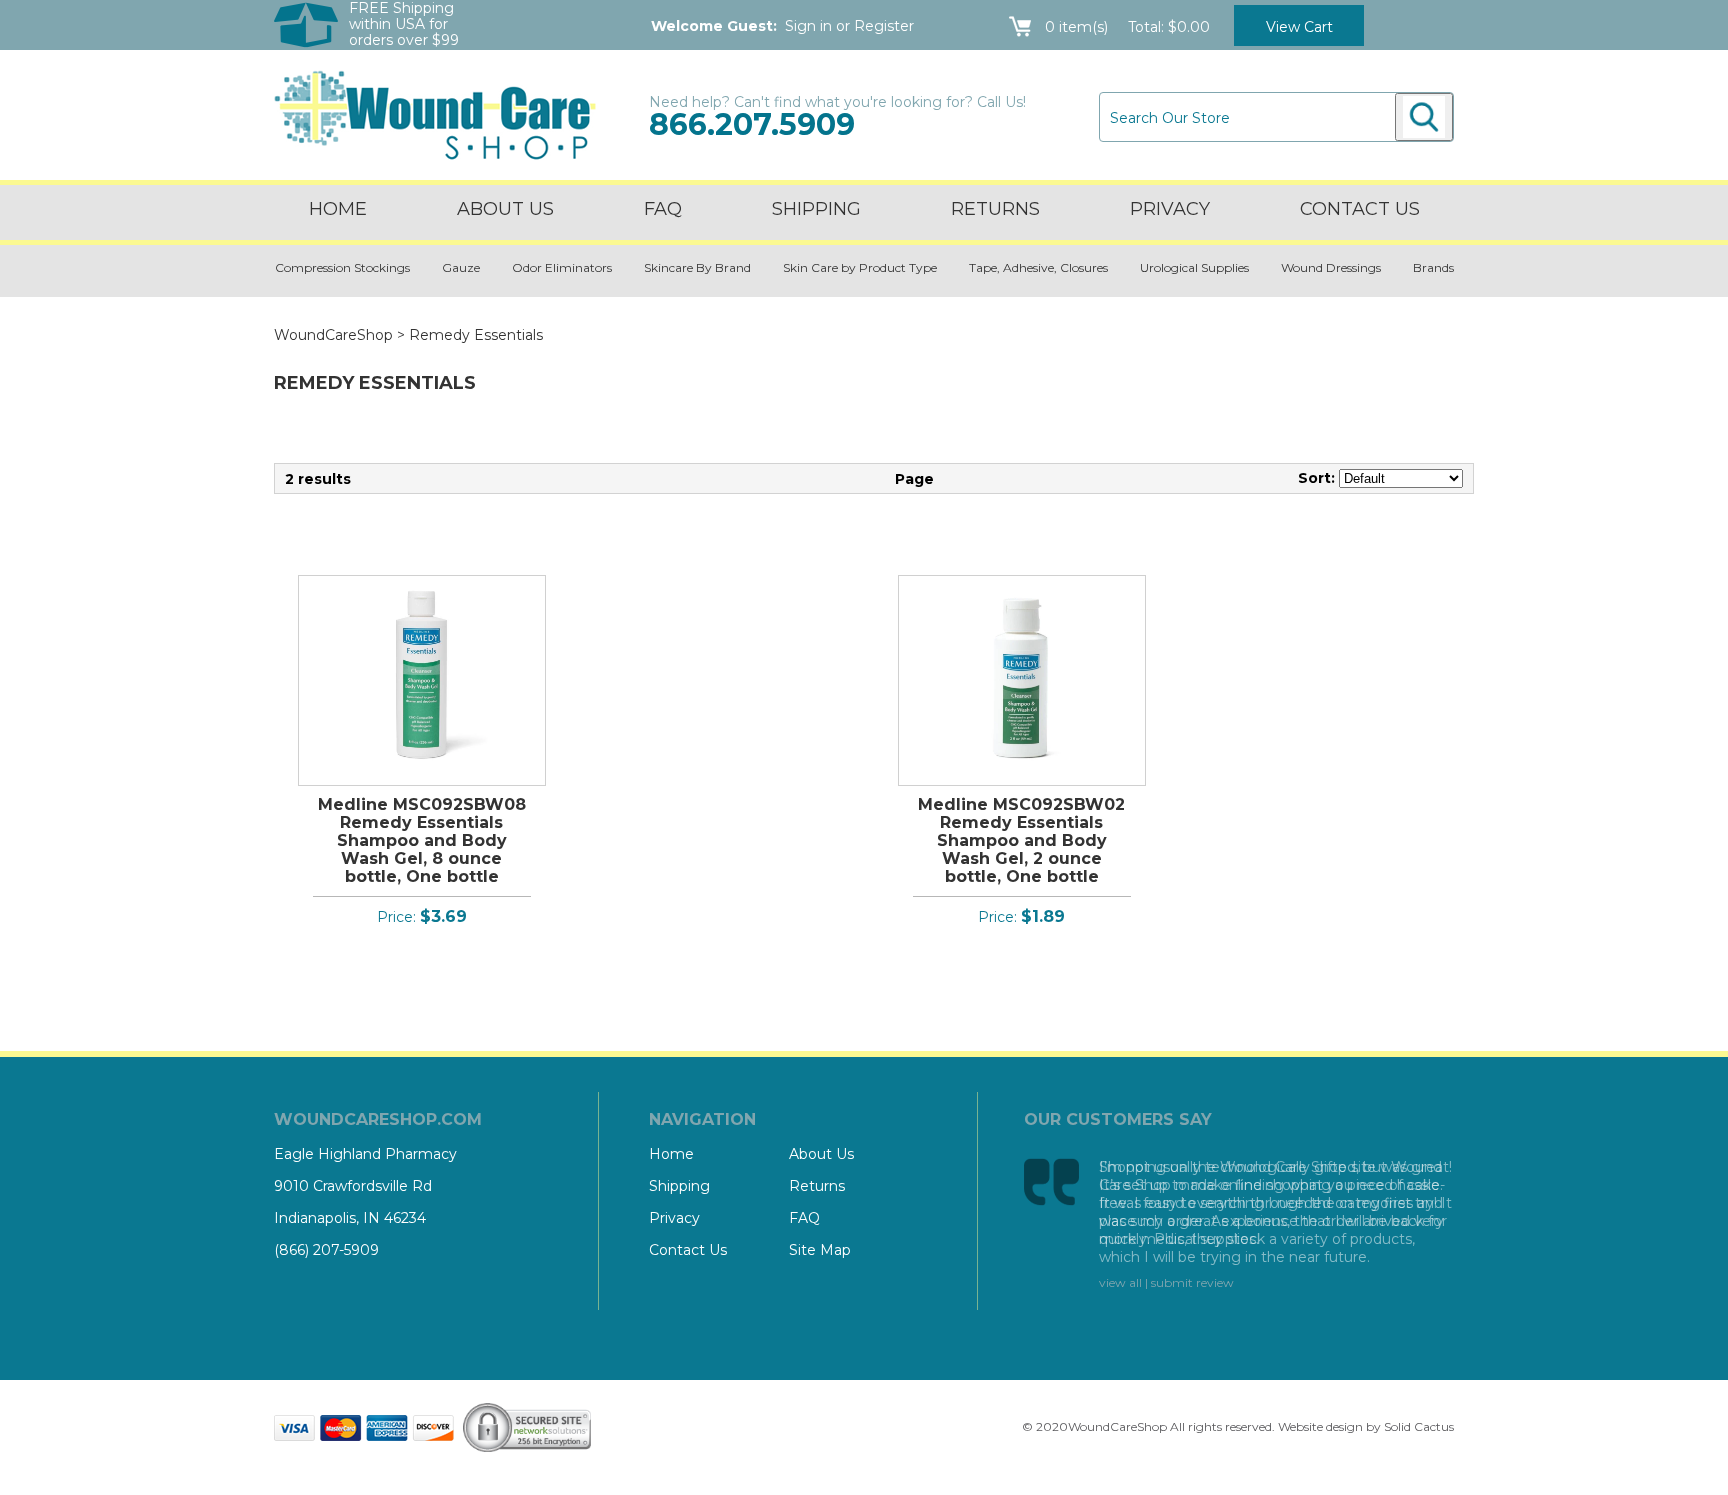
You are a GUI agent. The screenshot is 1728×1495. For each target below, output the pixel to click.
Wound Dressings (1331, 267)
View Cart (1299, 27)
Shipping (816, 209)
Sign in (808, 26)
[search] (1424, 117)
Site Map (820, 1250)
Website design (1320, 1426)
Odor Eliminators (562, 267)
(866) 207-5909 (326, 1250)
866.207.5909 (752, 124)
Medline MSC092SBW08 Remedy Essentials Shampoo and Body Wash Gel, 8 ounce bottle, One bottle (422, 840)
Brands (1433, 267)
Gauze (461, 267)
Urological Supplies (1194, 267)
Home (338, 209)
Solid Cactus (1419, 1426)
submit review (1192, 1282)
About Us (505, 209)
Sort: (1316, 478)
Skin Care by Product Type (860, 267)
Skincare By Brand (697, 267)
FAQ (663, 209)
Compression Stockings (342, 267)
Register (884, 26)
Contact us (1360, 209)
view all (1120, 1282)
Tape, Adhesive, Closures (1038, 267)
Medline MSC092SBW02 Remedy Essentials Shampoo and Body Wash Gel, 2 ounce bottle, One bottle (1021, 840)
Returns (995, 209)
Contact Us (688, 1250)
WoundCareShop (333, 335)
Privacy (1170, 209)
